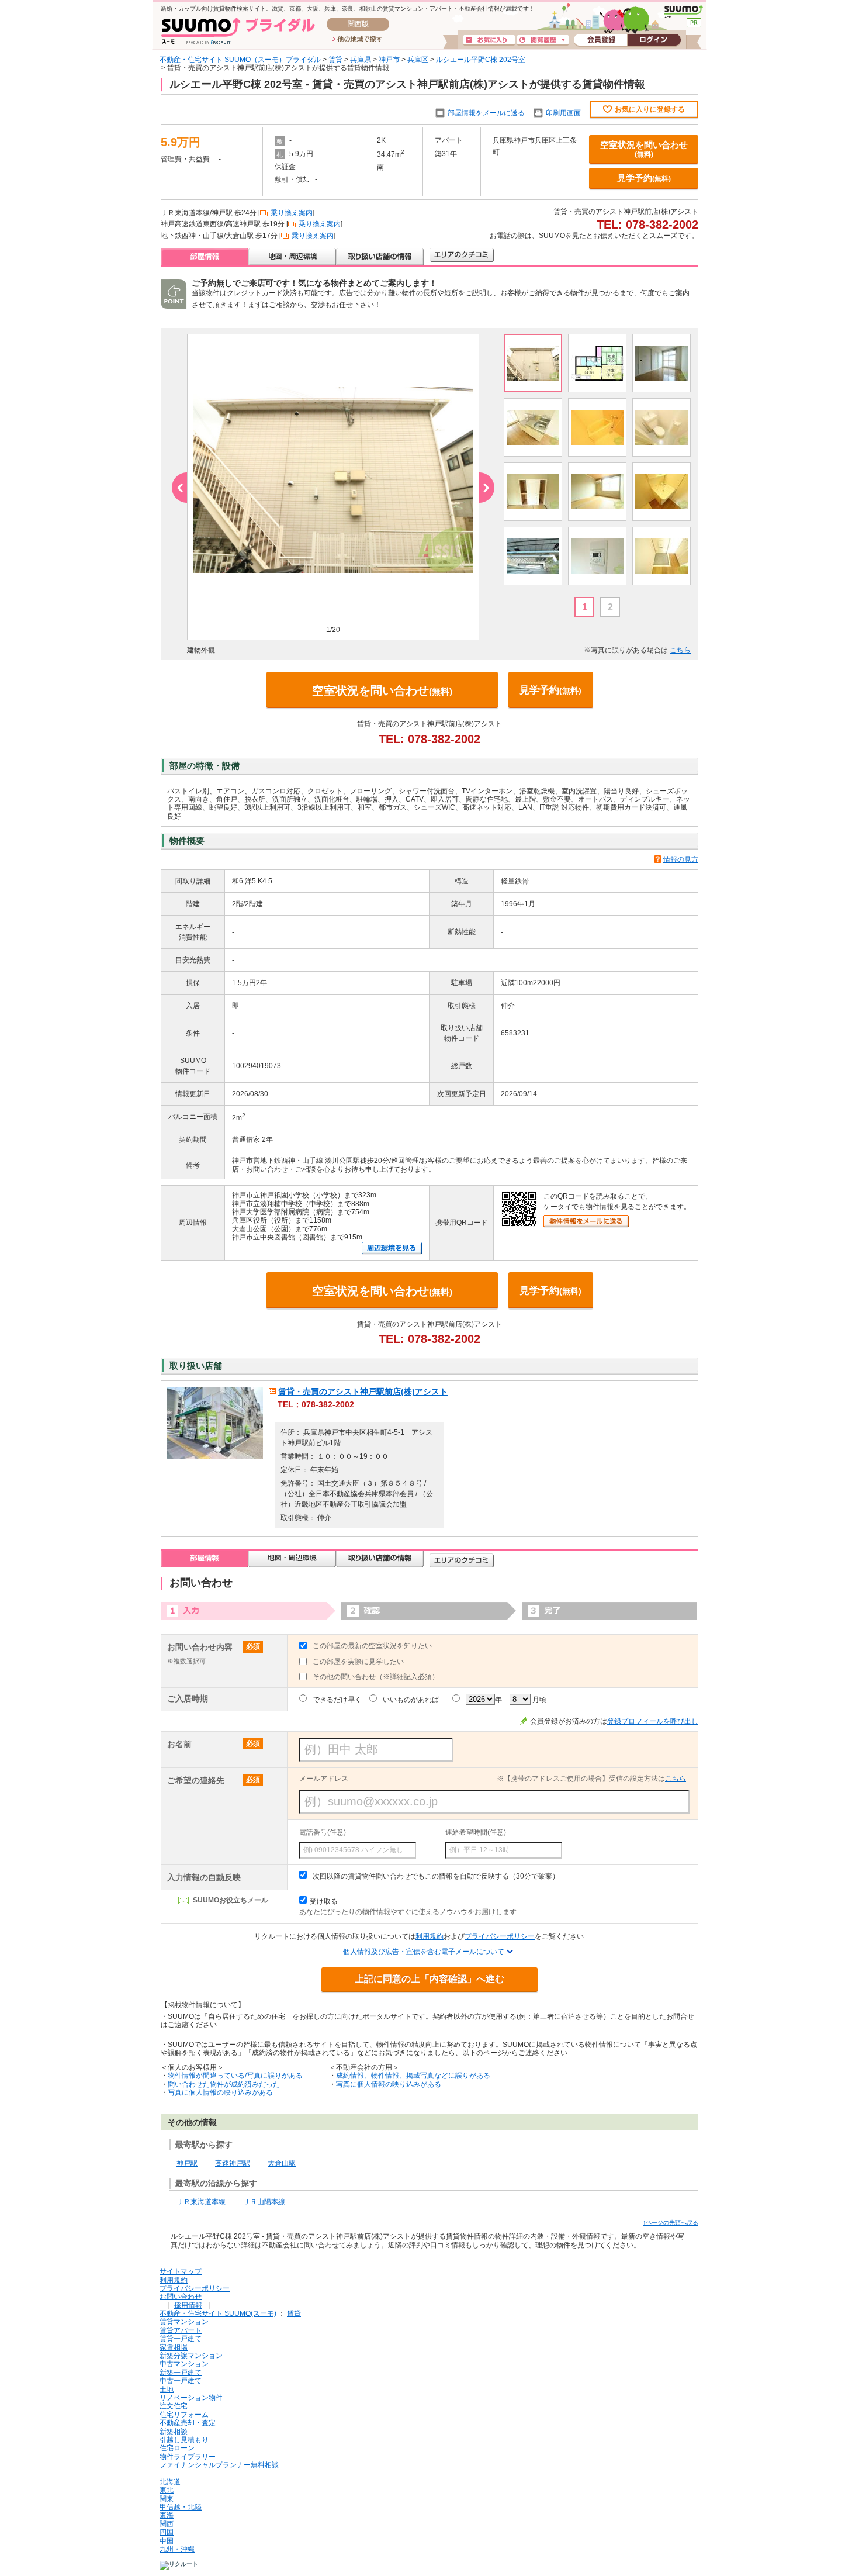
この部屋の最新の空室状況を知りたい (372, 1646)
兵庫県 (361, 60)
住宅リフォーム (184, 2415)
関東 (167, 2499)
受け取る (324, 1901)
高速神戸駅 (233, 2163)
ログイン (654, 40)
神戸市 (389, 60)
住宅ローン (177, 2448)
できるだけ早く (337, 1700)
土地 (167, 2389)
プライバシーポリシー (500, 1936)
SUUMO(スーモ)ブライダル (238, 31)
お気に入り (489, 40)
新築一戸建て (181, 2373)
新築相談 (174, 2432)
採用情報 (188, 2305)
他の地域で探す (357, 40)
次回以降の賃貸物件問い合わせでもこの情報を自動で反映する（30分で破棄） (436, 1876)
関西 (167, 2524)
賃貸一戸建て (181, 2339)
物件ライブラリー (188, 2457)
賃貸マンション (184, 2322)
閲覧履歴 (543, 40)
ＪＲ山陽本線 (264, 2202)
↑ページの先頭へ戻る (671, 2223)
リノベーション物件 (191, 2398)
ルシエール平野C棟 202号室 (481, 60)
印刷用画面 (563, 113)
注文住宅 (174, 2406)
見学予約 (644, 178)
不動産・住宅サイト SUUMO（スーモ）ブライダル (240, 60)
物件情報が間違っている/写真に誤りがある (235, 2076)
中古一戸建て (181, 2381)
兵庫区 (418, 60)
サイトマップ (181, 2271)
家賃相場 (174, 2347)
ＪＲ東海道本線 (201, 2202)
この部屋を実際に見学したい (358, 1662)
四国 (167, 2532)
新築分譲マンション (191, 2356)
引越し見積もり (184, 2440)
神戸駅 (187, 2163)
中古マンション (184, 2364)
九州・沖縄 (177, 2549)
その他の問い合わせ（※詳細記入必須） (376, 1677)
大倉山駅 (282, 2163)
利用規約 (430, 1936)
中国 (167, 2541)
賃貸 (335, 60)
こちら (680, 650)
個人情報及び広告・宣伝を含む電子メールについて (424, 1952)
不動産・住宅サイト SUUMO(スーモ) (218, 2313)
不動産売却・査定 (188, 2423)
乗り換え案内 (292, 213)
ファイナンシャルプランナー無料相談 (219, 2465)
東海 (167, 2515)
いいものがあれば (411, 1700)
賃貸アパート (181, 2330)
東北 (167, 2490)
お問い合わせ (181, 2297)
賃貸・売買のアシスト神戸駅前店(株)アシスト (363, 1391)
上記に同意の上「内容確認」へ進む (430, 1979)
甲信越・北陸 (181, 2507)
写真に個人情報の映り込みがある (220, 2092)
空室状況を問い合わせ (644, 149)
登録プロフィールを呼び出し (653, 1721)
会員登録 (600, 40)
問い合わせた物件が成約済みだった (224, 2084)
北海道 (170, 2482)
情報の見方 (681, 859)
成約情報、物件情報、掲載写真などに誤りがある (413, 2076)
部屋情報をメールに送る (486, 113)
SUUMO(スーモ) (683, 12)
